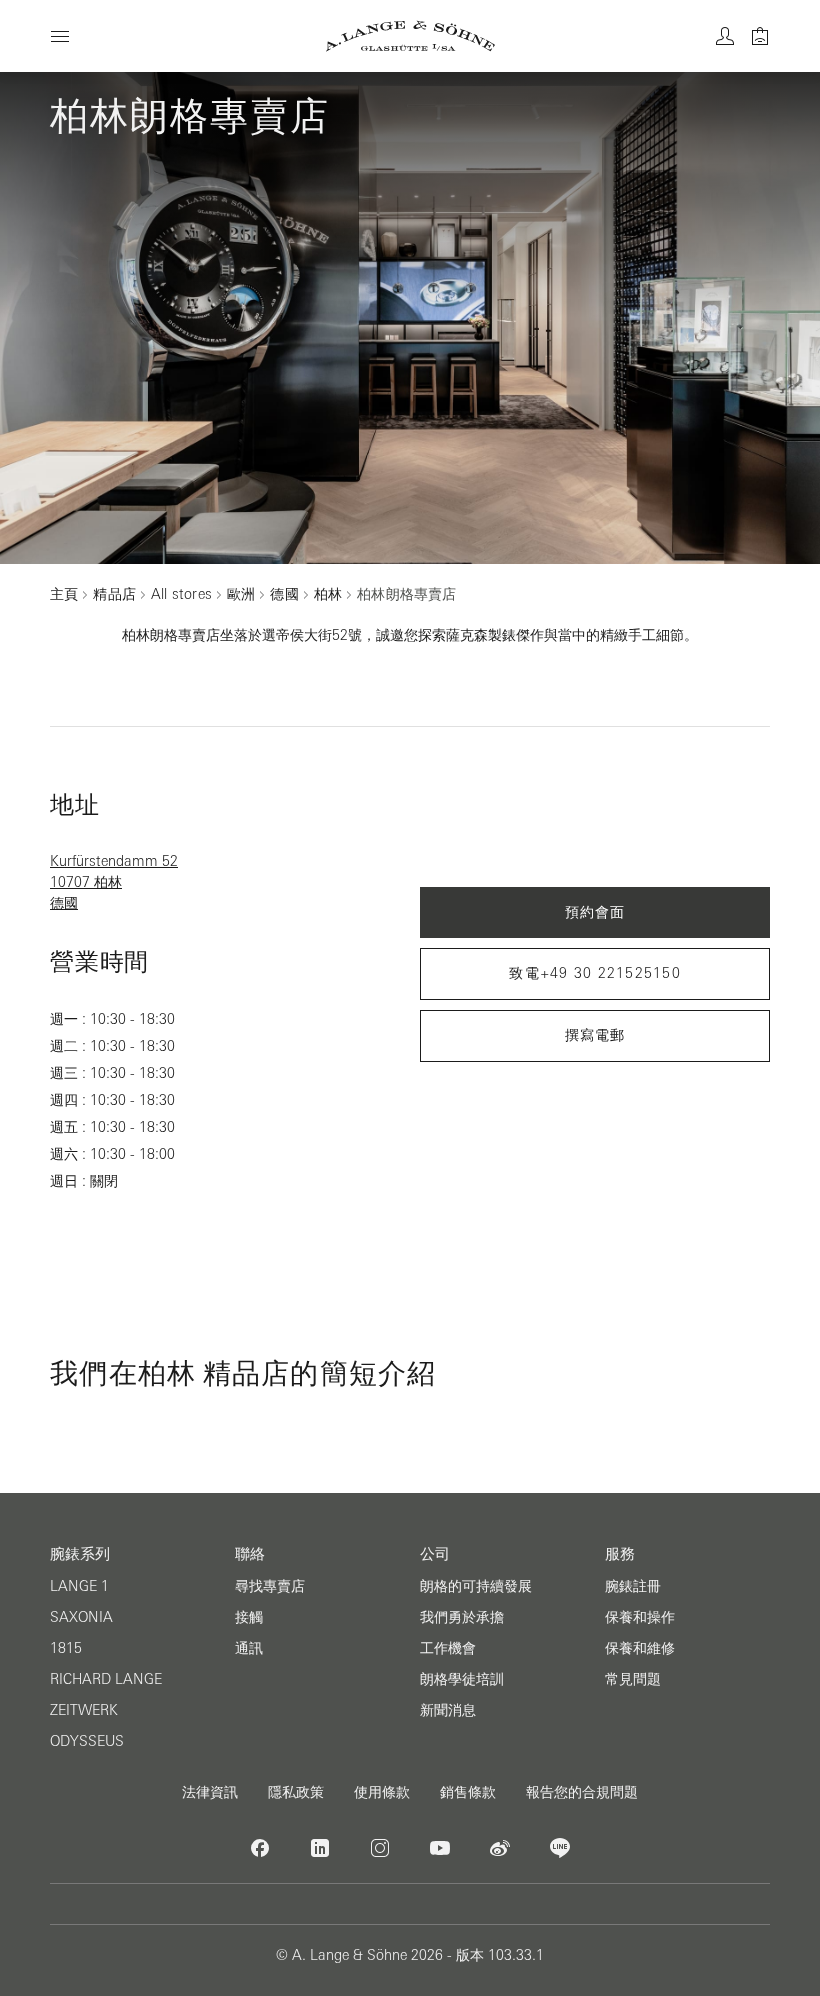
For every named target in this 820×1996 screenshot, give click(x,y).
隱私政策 (296, 1792)
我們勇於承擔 (462, 1617)
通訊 (249, 1648)
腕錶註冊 (633, 1586)
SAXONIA (81, 1617)
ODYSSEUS (87, 1741)
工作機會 (448, 1648)
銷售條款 (468, 1792)
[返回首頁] (410, 36)
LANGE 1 (79, 1586)
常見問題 (633, 1679)
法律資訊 (210, 1792)
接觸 (249, 1617)
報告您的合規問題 (582, 1792)
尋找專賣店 (270, 1586)
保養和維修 (640, 1648)
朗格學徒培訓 (462, 1679)
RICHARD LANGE (106, 1679)
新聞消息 (448, 1710)
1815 (66, 1648)
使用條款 (382, 1792)
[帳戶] (725, 36)
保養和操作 (640, 1617)
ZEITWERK (84, 1710)
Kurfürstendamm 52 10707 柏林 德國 (114, 882)
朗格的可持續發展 (476, 1586)
